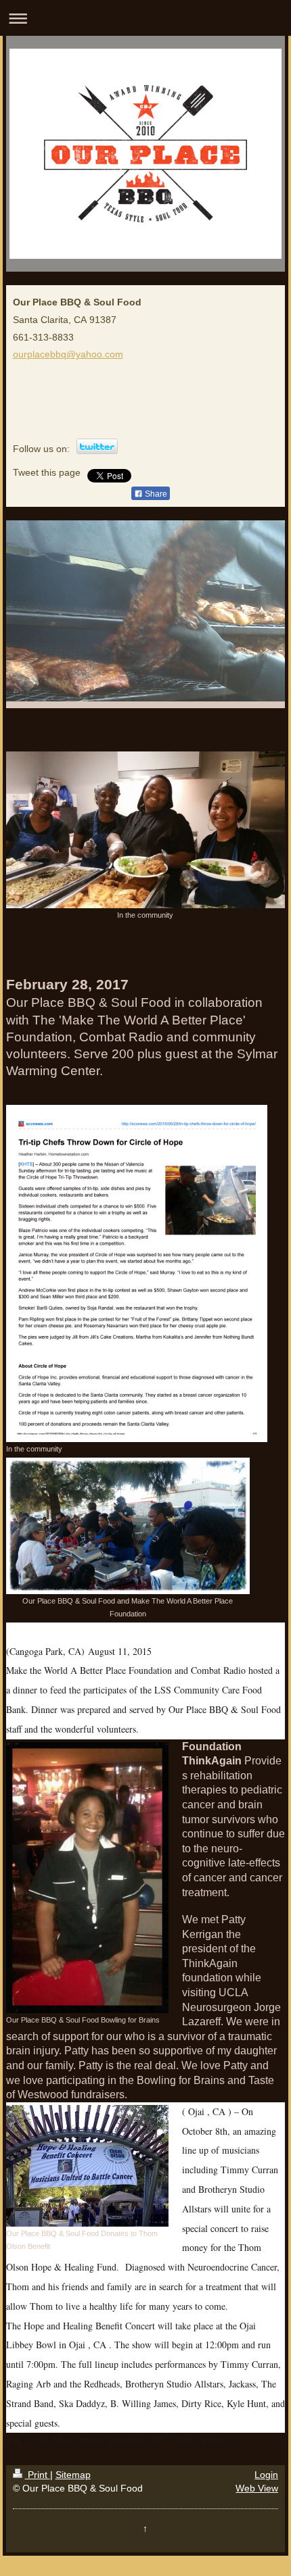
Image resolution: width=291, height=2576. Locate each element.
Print (38, 2475)
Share (155, 494)
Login (266, 2475)
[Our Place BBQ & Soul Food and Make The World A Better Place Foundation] (128, 1526)
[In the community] (146, 830)
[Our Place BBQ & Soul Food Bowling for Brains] (87, 1878)
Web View (257, 2488)
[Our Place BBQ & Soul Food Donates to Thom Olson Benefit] (87, 2166)
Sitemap (73, 2475)
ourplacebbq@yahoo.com (68, 354)
